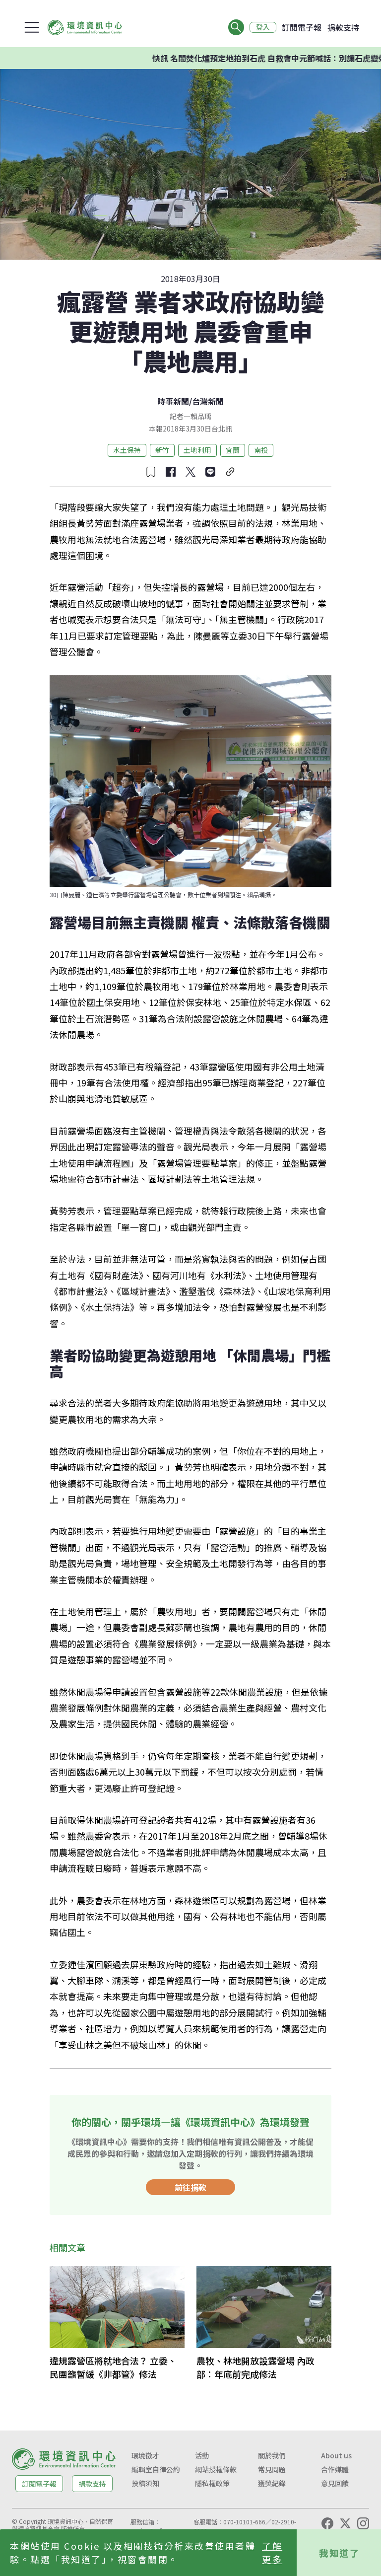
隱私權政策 (212, 2483)
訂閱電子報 (302, 27)
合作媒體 (335, 2469)
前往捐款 (190, 2187)
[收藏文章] (151, 472)
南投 (261, 450)
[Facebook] (327, 2523)
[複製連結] (230, 472)
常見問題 (272, 2469)
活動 (202, 2455)
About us (336, 2455)
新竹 (162, 450)
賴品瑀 (201, 416)
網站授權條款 (216, 2469)
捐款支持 (343, 27)
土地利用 (197, 450)
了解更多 (272, 2552)
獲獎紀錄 (272, 2483)
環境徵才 (145, 2455)
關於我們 (272, 2455)
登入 (263, 27)
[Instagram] (363, 2523)
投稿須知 (145, 2483)
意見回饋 (335, 2483)
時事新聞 (173, 401)
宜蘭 (233, 450)
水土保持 (127, 450)
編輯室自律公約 (156, 2469)
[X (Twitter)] (345, 2523)
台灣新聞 (208, 401)
